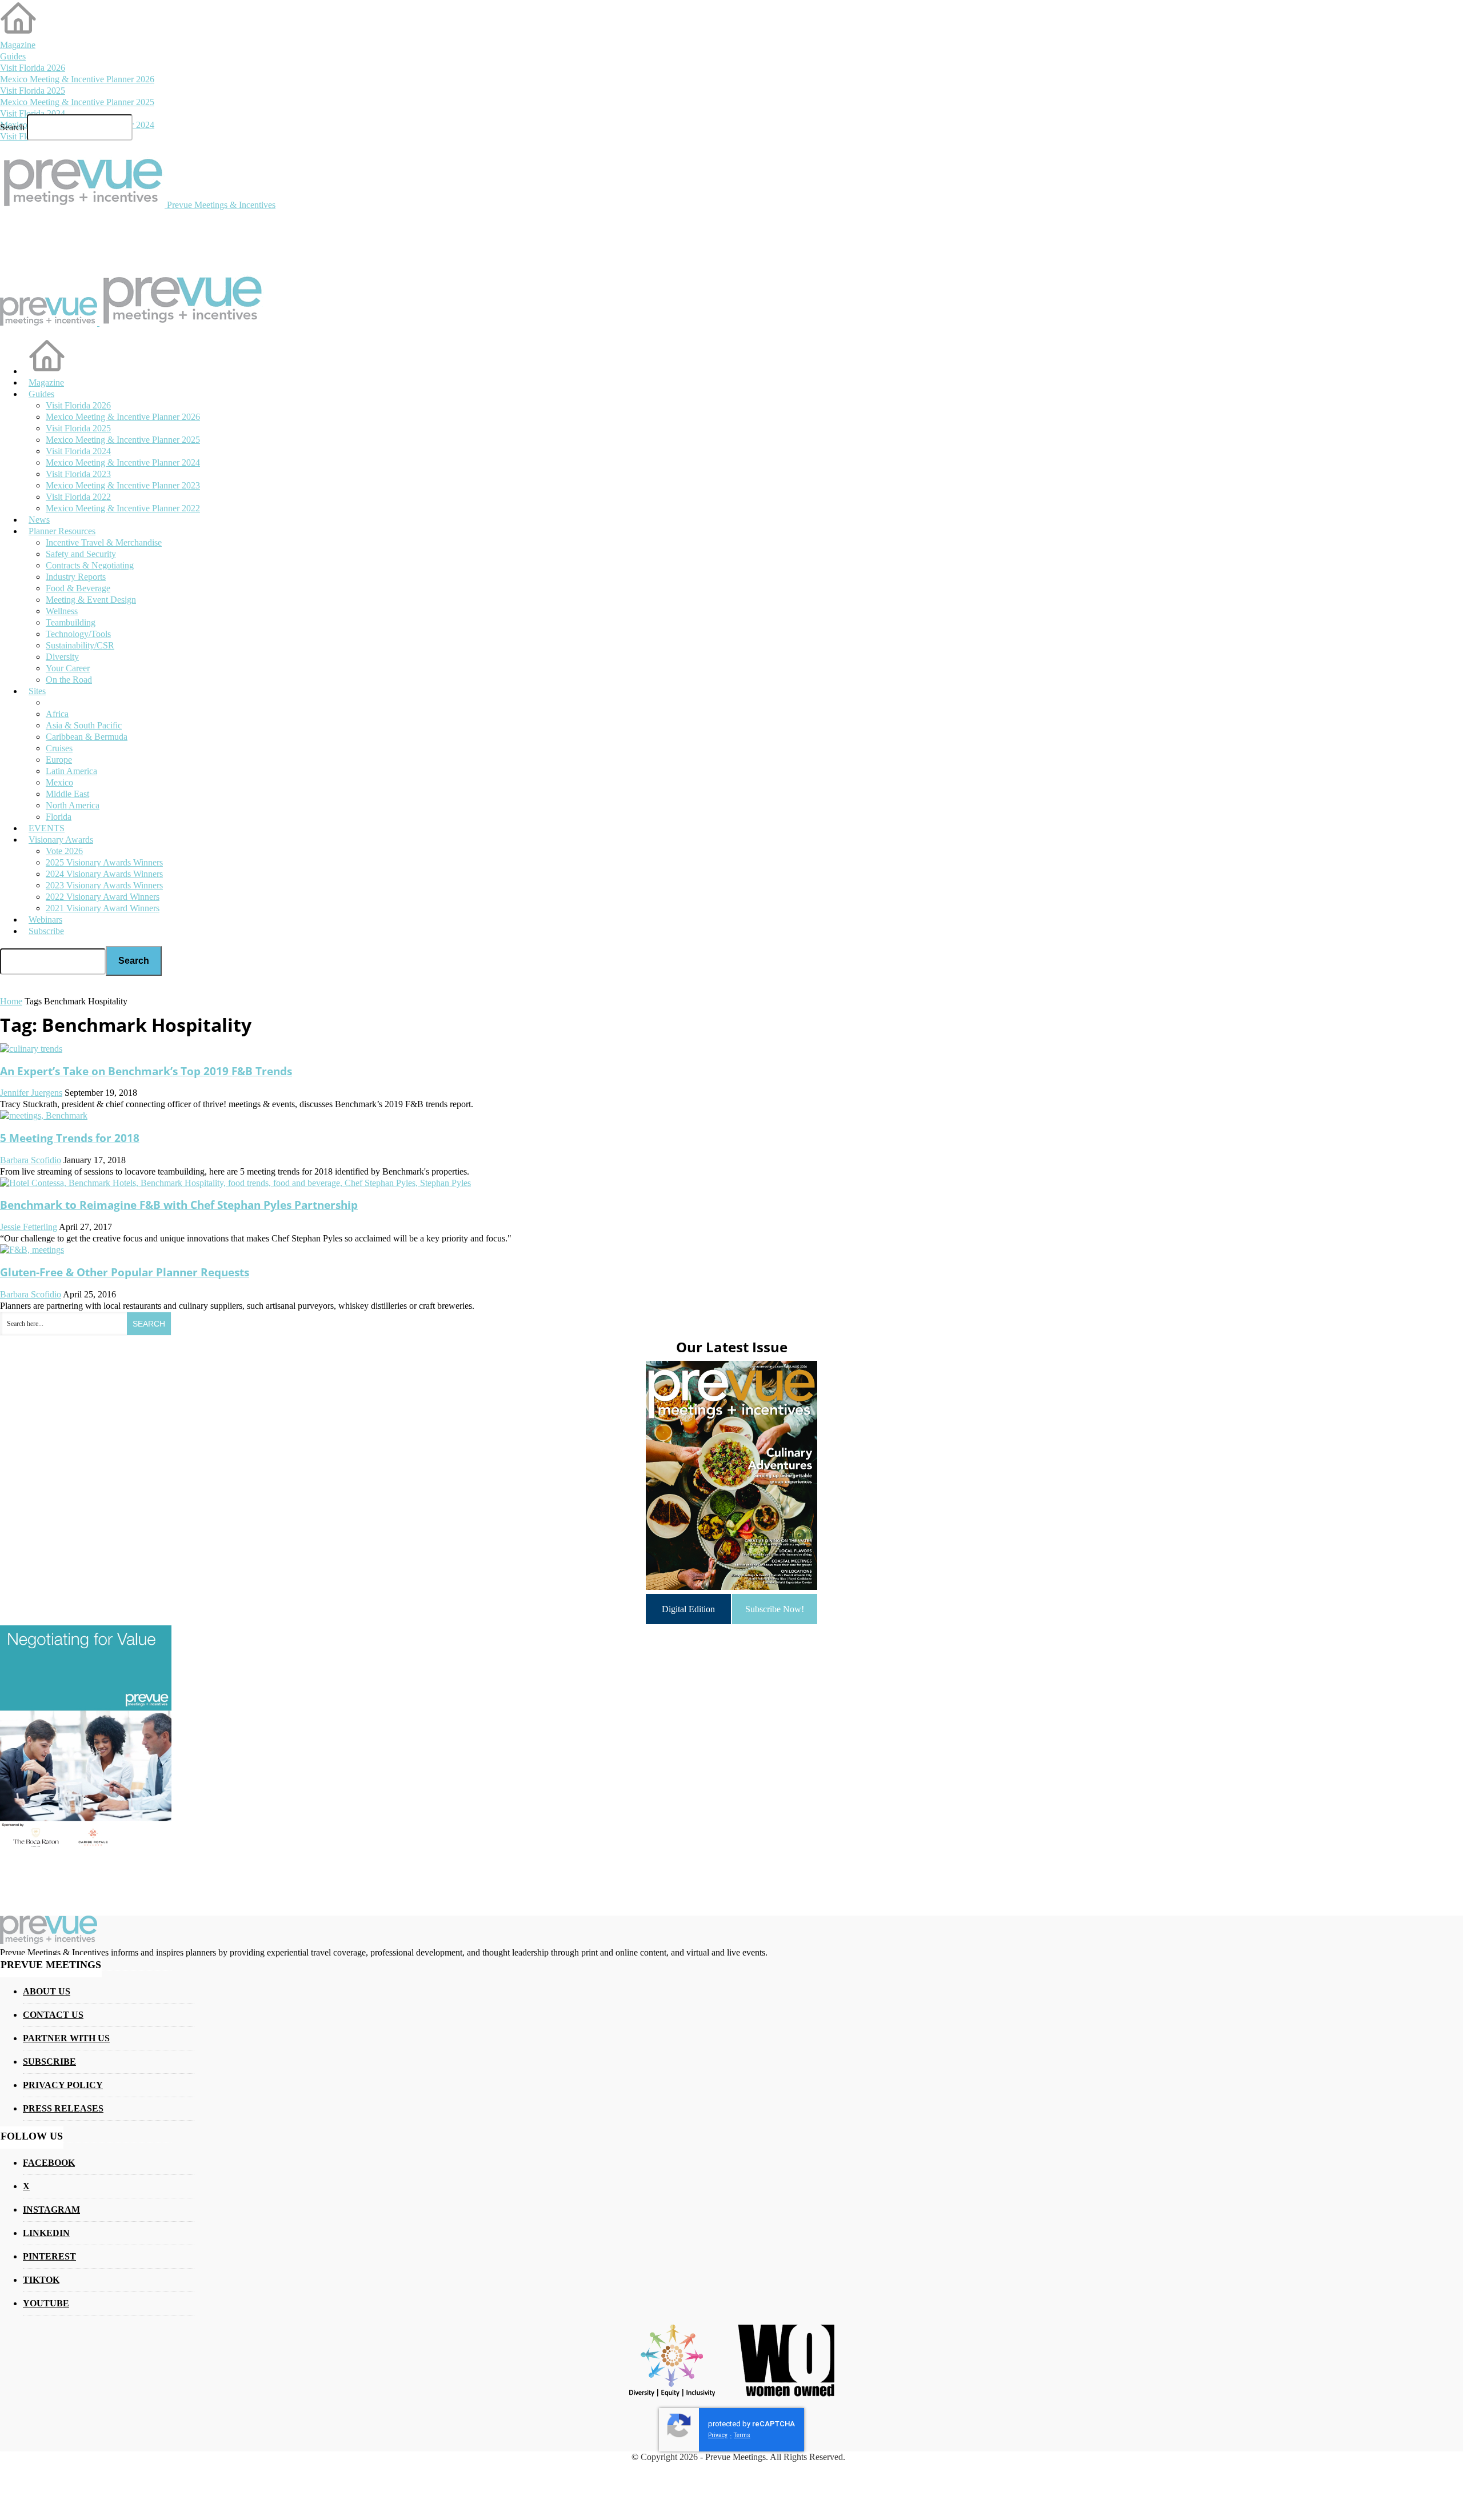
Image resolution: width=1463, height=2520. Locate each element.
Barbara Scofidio (31, 1160)
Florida (59, 817)
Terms (742, 2435)
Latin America (71, 771)
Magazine (18, 45)
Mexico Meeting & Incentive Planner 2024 (123, 462)
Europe (59, 760)
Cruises (59, 748)
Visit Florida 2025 (33, 91)
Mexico (59, 782)
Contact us (53, 2015)
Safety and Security (81, 554)
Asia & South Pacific (84, 725)
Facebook (49, 2163)
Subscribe (46, 931)
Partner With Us (66, 2038)
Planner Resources (62, 531)
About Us (47, 1991)
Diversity (62, 657)
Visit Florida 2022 (78, 497)
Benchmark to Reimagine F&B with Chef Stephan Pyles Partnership (179, 1205)
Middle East (67, 794)
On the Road (69, 680)
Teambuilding (71, 622)
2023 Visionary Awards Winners (104, 885)
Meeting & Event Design (91, 600)
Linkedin (46, 2233)
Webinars (45, 920)
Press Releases (63, 2108)
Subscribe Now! (775, 1609)
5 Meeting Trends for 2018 (70, 1138)
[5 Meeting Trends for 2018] (44, 1115)
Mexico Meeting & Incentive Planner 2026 (77, 79)
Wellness (62, 611)
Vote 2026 (64, 851)
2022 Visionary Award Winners (103, 897)
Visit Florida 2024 (33, 113)
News (39, 520)
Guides (13, 56)
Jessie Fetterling (29, 1227)
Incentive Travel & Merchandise (104, 542)
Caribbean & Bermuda (87, 737)
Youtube (46, 2303)
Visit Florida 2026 (33, 68)
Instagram (51, 2209)
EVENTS (47, 828)
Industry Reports (76, 577)
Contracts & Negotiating (90, 565)
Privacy (718, 2435)
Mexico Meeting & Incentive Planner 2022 (123, 508)
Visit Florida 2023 (78, 474)
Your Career (68, 668)
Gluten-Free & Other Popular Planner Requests (125, 1272)
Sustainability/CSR (80, 645)
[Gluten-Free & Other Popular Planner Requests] (32, 1250)
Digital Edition (688, 1609)
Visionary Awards (61, 840)
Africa (57, 714)
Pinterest (49, 2256)
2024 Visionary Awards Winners (104, 874)
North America (73, 805)
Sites (37, 691)
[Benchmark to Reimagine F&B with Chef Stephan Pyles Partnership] (235, 1183)
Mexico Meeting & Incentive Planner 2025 (77, 102)
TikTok (41, 2280)
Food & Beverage (78, 588)
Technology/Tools (78, 634)
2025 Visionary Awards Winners (104, 862)
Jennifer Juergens (31, 1093)
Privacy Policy (63, 2085)
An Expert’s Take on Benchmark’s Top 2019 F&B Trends (146, 1071)
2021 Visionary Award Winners (103, 908)
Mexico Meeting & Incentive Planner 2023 (123, 485)
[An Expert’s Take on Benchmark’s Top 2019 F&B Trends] (31, 1049)
